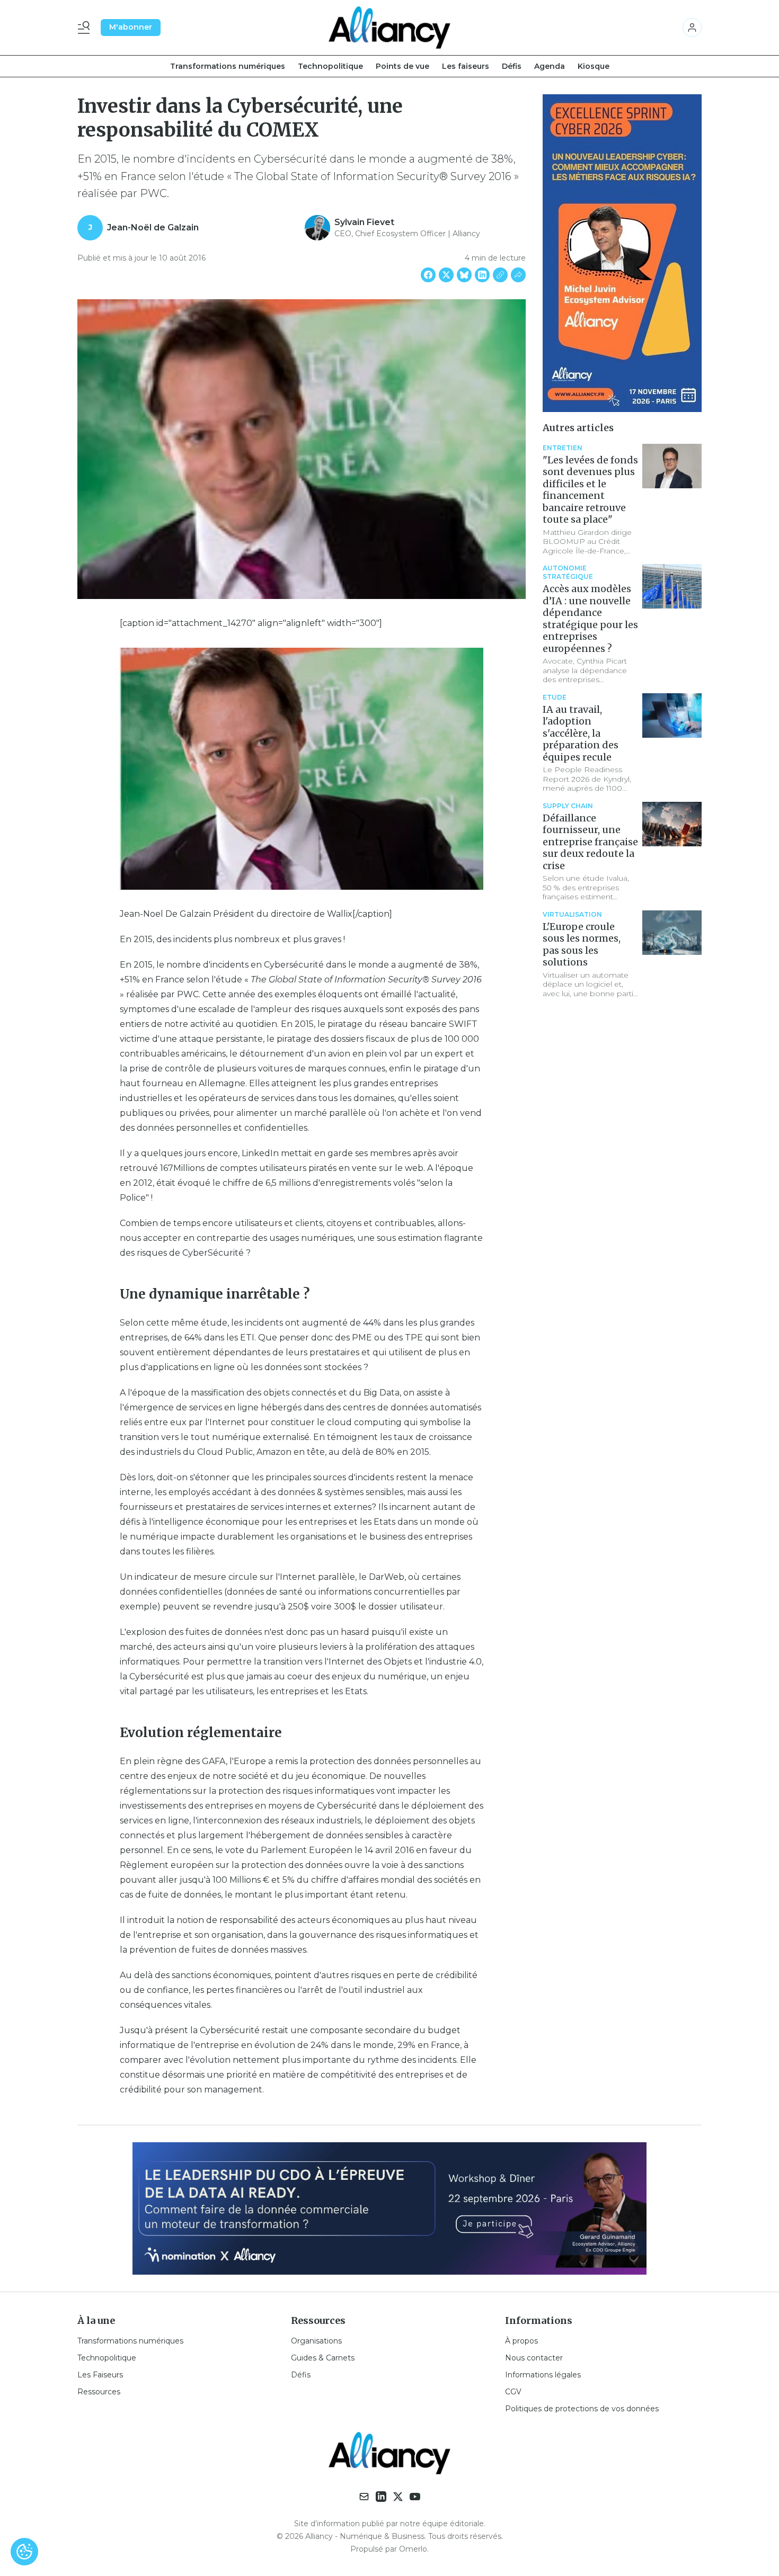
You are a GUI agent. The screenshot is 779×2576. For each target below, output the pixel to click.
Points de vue (402, 66)
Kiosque (594, 66)
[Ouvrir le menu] (86, 28)
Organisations (316, 2341)
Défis (512, 66)
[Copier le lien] (500, 275)
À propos (521, 2341)
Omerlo (413, 2549)
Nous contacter (534, 2358)
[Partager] (518, 275)
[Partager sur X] (446, 275)
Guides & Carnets (323, 2358)
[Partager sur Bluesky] (464, 275)
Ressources (99, 2392)
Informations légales (543, 2375)
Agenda (550, 66)
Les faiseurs (466, 66)
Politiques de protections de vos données (582, 2409)
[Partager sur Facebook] (428, 275)
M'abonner (131, 27)
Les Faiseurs (100, 2375)
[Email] (364, 2497)
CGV (513, 2392)
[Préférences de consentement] (24, 2552)
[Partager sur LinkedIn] (482, 275)
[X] (398, 2497)
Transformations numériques (228, 66)
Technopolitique (330, 66)
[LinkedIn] (381, 2497)
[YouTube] (415, 2497)
